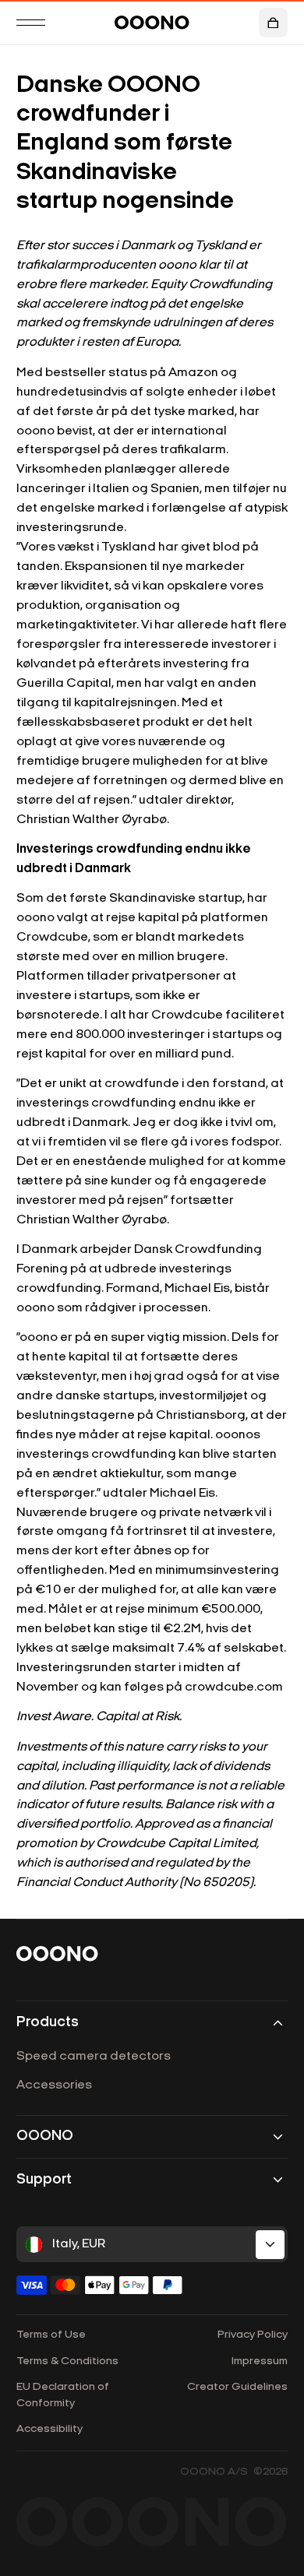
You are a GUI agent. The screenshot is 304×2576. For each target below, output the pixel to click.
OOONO (45, 2136)
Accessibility (49, 2429)
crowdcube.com (234, 1687)
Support (44, 2180)
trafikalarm (193, 450)
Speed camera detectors (94, 2057)
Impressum (260, 2361)
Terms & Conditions (67, 2361)
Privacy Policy (253, 2335)
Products (48, 2023)
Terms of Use (51, 2335)
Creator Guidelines (237, 2387)
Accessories (54, 2085)
